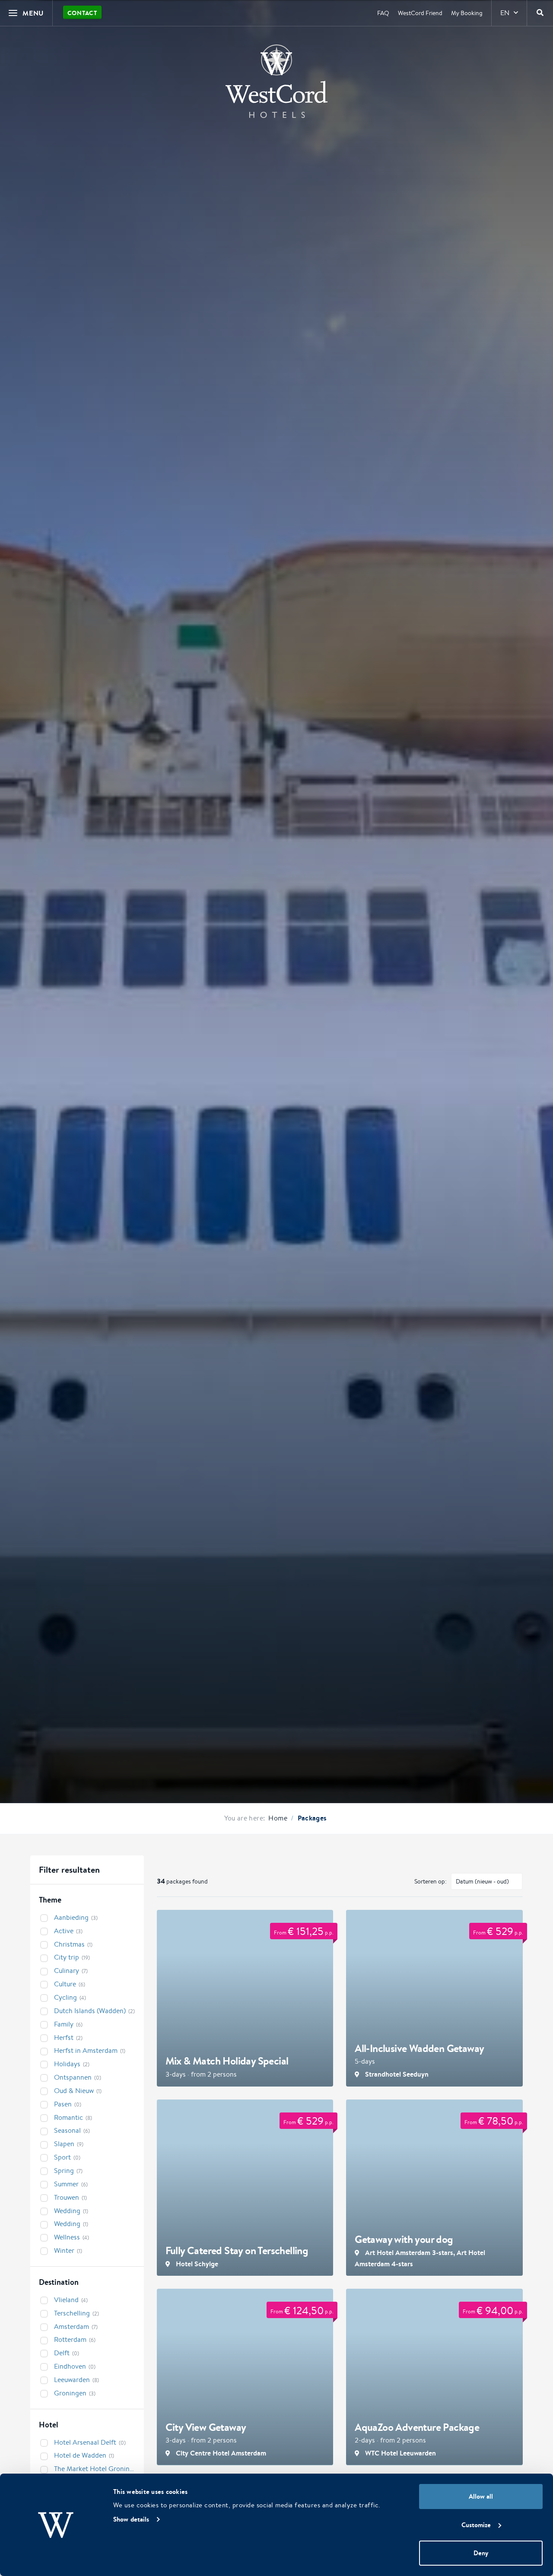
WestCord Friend (420, 13)
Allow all (481, 2496)
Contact (82, 13)
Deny (481, 2553)
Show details (131, 2519)
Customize (476, 2525)
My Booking (467, 13)
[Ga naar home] (276, 81)
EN (505, 13)
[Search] (540, 13)
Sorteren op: (431, 1881)
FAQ (383, 13)
